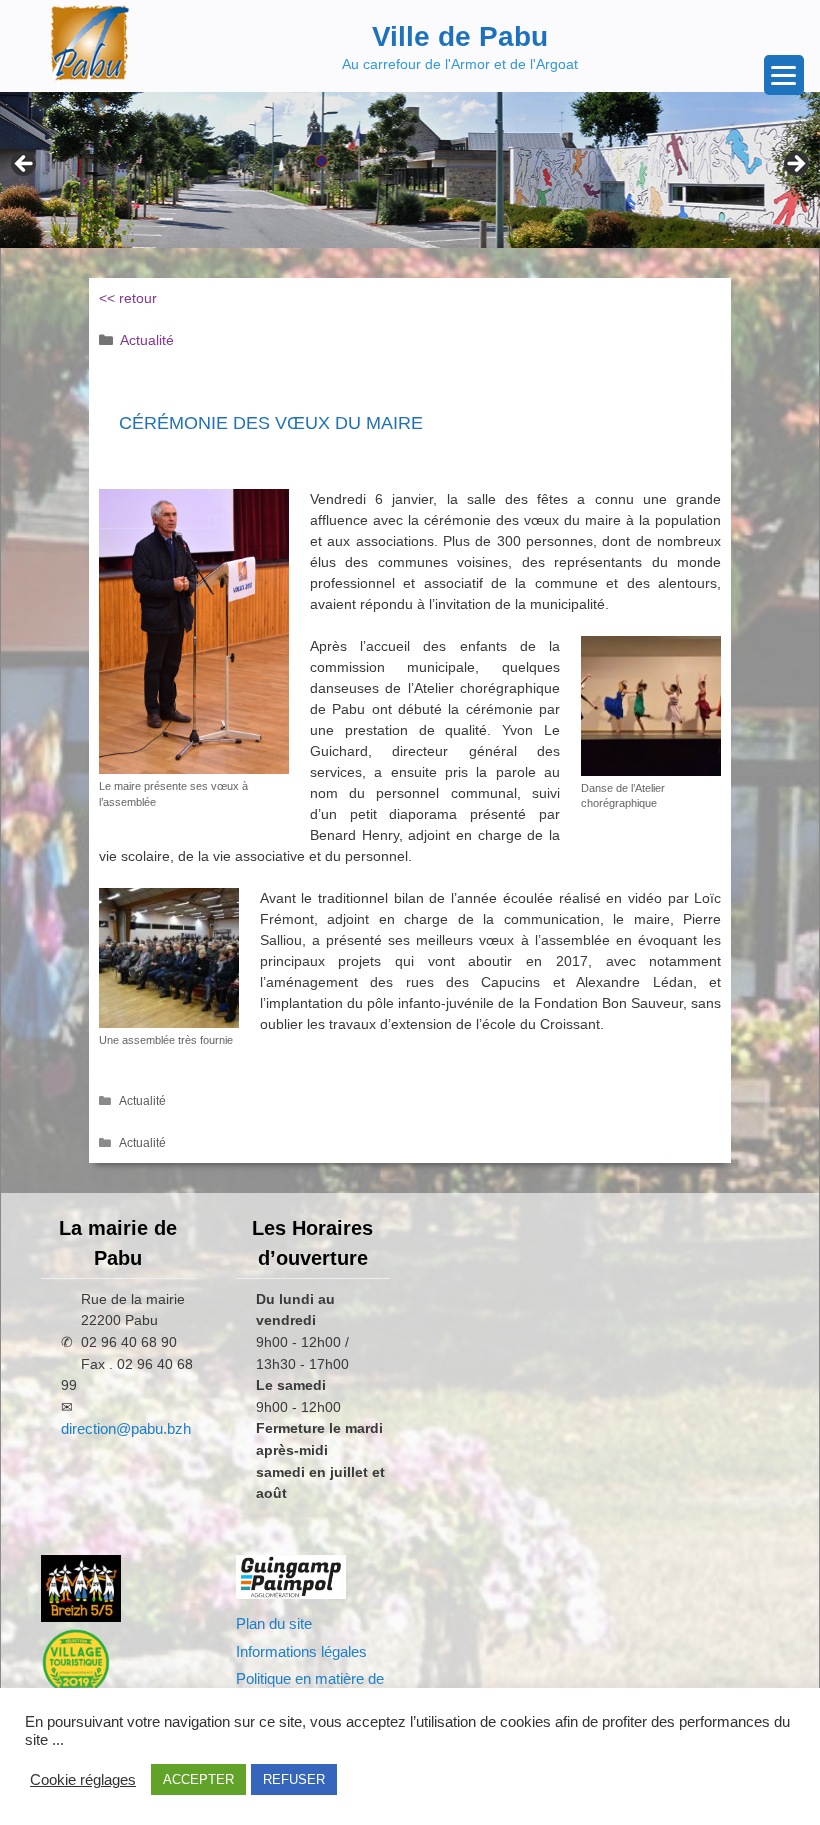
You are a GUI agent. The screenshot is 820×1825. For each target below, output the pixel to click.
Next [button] (795, 165)
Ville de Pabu (460, 36)
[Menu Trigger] (784, 75)
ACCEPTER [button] (198, 1779)
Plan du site (274, 1623)
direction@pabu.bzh (126, 1428)
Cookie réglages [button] (83, 1780)
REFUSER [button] (294, 1779)
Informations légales (301, 1651)
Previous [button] (25, 165)
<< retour (128, 298)
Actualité (147, 340)
